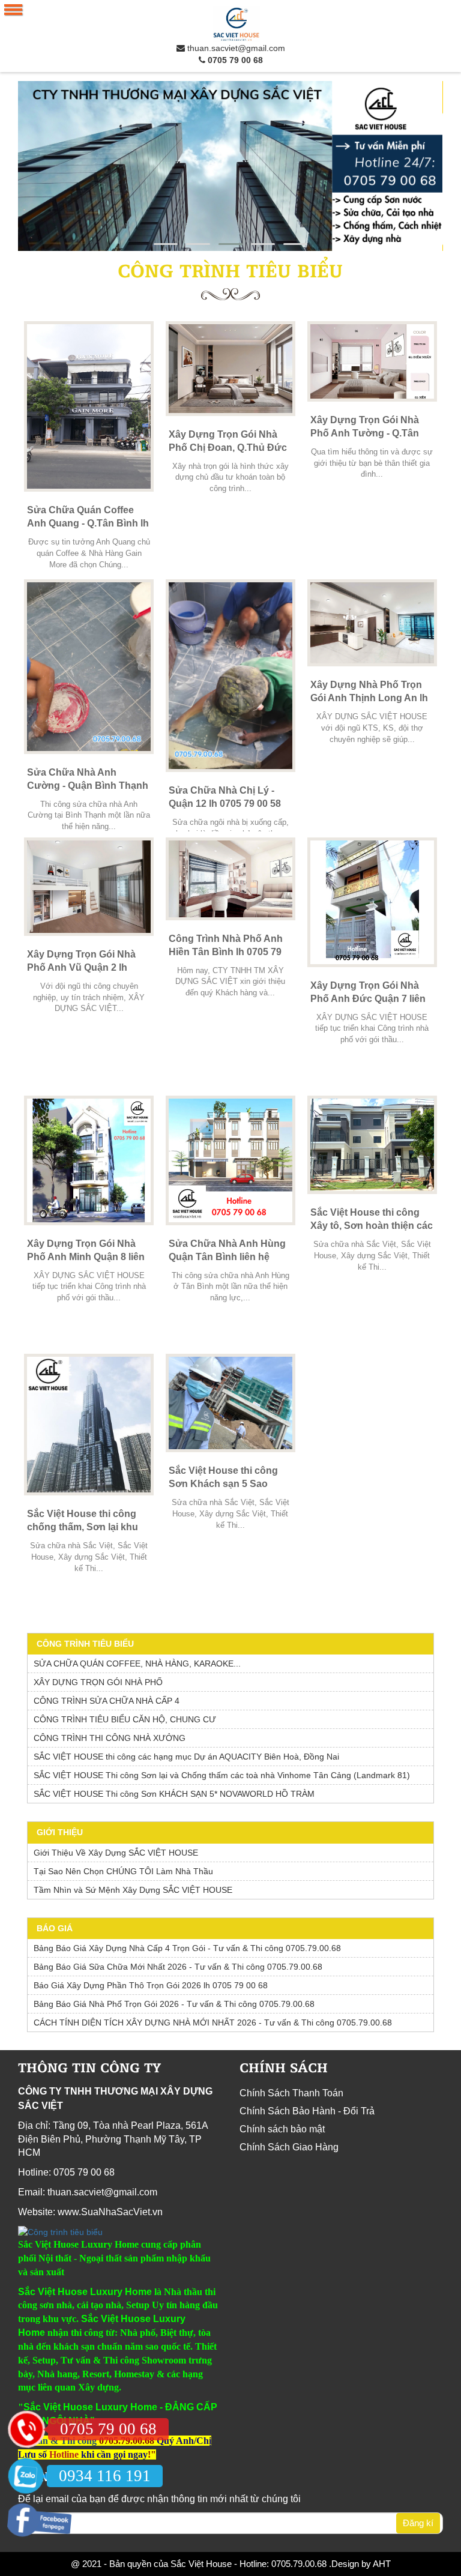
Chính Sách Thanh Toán (291, 2093)
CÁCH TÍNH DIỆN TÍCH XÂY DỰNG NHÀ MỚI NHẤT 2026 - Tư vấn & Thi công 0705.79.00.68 (213, 2022)
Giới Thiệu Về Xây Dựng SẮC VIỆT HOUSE (116, 1853)
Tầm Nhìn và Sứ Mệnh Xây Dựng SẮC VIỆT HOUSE (133, 1890)
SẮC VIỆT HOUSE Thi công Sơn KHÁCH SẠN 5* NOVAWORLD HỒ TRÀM (174, 1794)
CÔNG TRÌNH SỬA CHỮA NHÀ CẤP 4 (107, 1701)
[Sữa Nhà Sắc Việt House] (230, 166)
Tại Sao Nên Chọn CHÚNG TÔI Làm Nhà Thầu (123, 1871)
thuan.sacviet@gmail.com (235, 48)
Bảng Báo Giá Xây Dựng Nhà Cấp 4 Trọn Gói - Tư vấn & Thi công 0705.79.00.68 (187, 1948)
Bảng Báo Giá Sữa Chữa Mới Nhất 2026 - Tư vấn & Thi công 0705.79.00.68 (178, 1967)
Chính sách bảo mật (282, 2129)
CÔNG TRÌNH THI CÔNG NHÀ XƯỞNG (110, 1738)
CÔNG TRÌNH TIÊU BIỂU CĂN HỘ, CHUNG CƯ (125, 1719)
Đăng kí (418, 2523)
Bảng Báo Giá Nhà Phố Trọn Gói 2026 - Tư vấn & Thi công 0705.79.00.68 (174, 2004)
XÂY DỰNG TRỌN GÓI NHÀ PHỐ (98, 1682)
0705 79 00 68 (234, 60)
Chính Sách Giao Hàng (289, 2147)
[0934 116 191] (26, 2476)
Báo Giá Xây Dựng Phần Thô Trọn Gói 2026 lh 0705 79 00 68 (151, 1985)
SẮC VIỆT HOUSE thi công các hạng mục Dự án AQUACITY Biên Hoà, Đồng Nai (186, 1757)
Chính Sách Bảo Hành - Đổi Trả (307, 2111)
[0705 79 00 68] (26, 2429)
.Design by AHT (359, 2564)
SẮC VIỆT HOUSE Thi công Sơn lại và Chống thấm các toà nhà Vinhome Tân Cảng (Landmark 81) (222, 1775)
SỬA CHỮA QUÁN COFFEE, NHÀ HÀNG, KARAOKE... (137, 1664)
